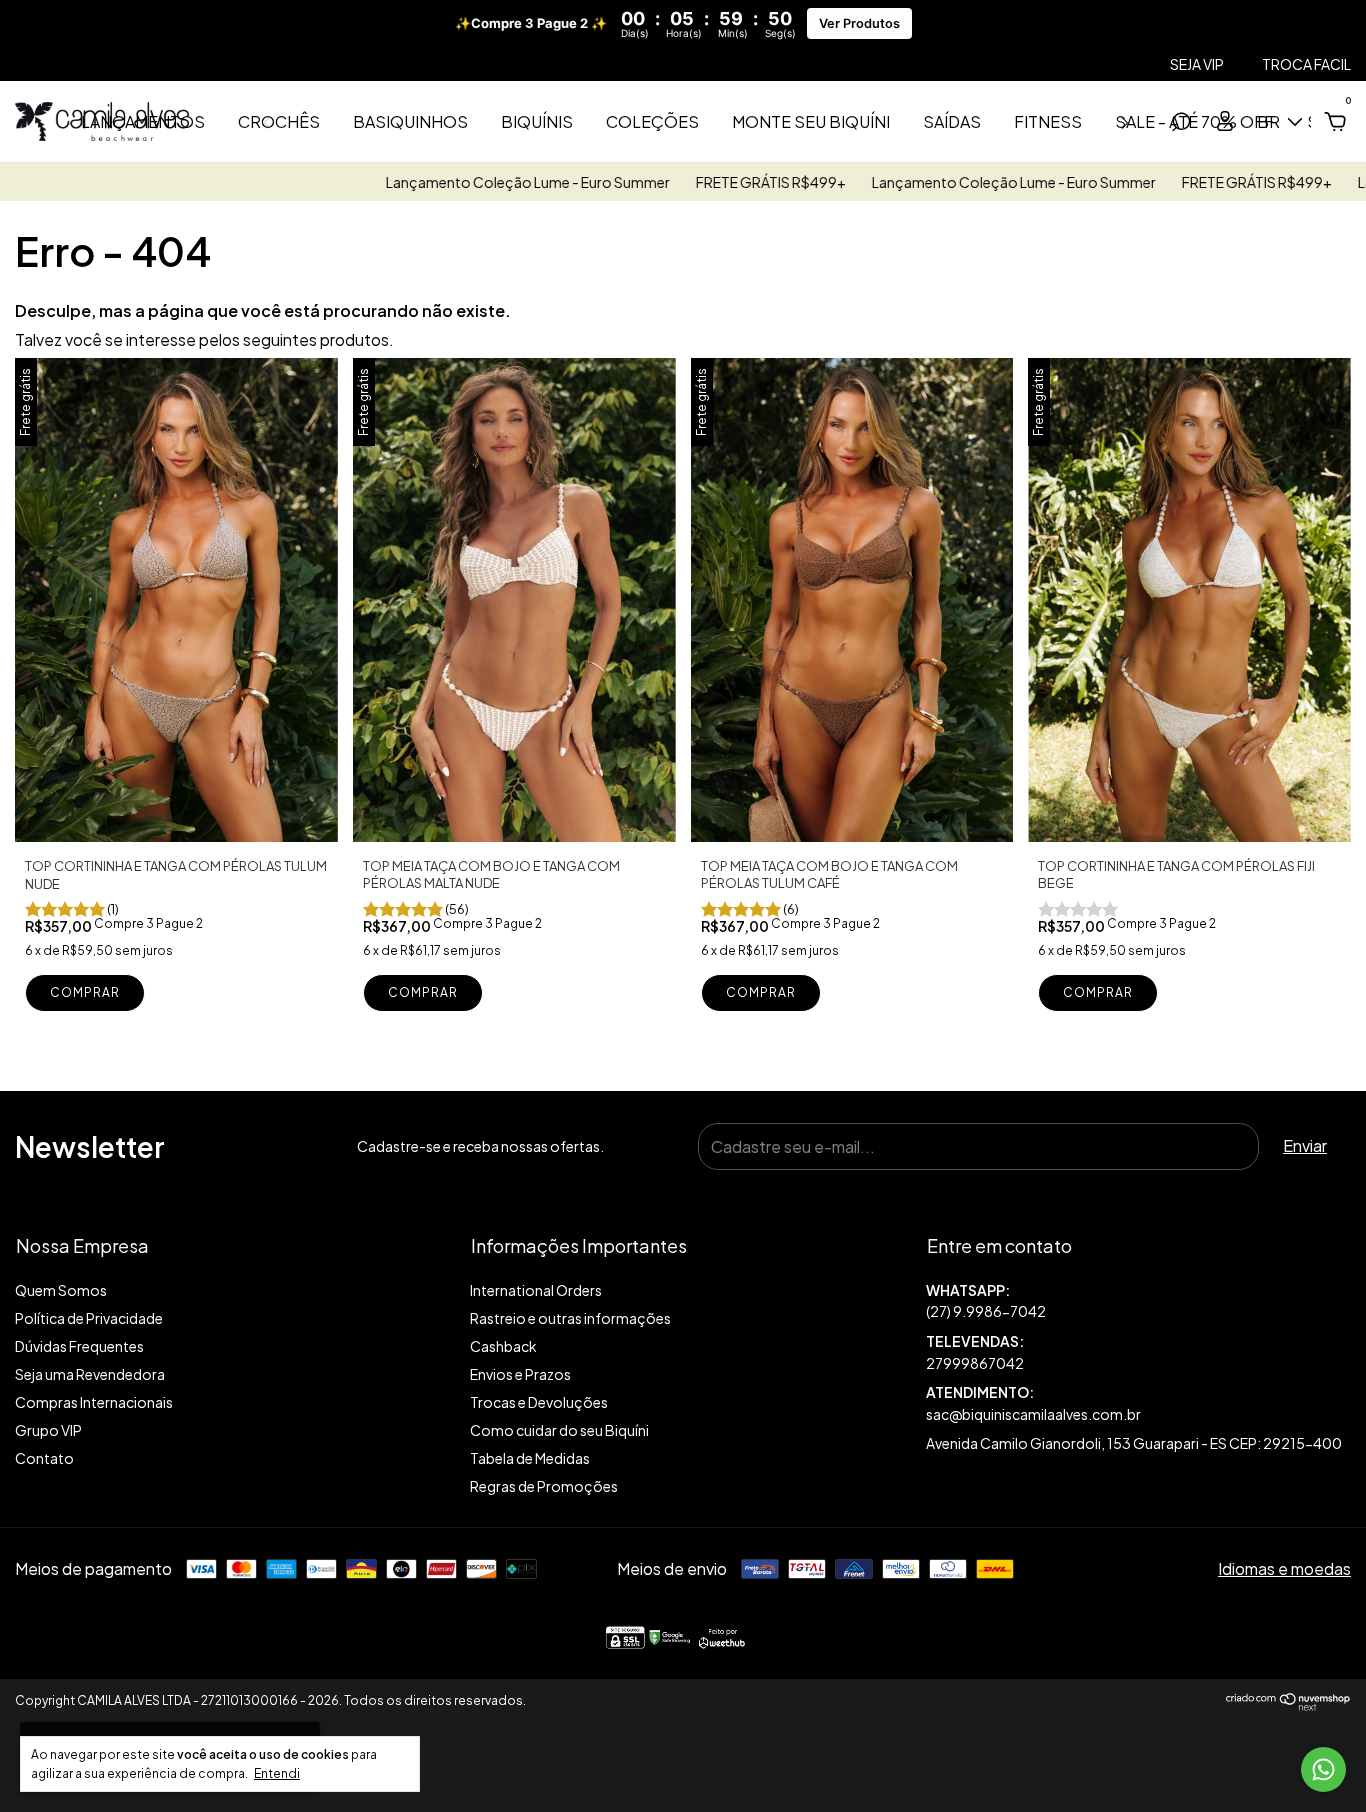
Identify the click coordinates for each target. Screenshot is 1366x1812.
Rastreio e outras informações (570, 1318)
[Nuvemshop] (1288, 1704)
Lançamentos (143, 121)
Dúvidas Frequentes (79, 1346)
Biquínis (537, 121)
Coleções (652, 121)
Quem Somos (61, 1290)
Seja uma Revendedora (90, 1374)
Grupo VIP (48, 1430)
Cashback (503, 1346)
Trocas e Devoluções (539, 1402)
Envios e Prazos (520, 1374)
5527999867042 (1138, 1301)
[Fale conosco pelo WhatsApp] (1323, 1769)
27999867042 (975, 1363)
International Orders (536, 1290)
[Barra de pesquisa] (1181, 122)
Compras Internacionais (94, 1402)
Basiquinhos (410, 121)
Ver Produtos (859, 23)
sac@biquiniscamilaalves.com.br (1033, 1414)
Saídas (952, 121)
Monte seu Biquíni (811, 121)
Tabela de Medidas (530, 1458)
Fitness (1048, 121)
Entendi (277, 1773)
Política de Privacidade (89, 1318)
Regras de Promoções (544, 1486)
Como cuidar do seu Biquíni (559, 1430)
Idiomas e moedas (1284, 1568)
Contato (44, 1458)
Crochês (279, 121)
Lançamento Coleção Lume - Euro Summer (465, 182)
